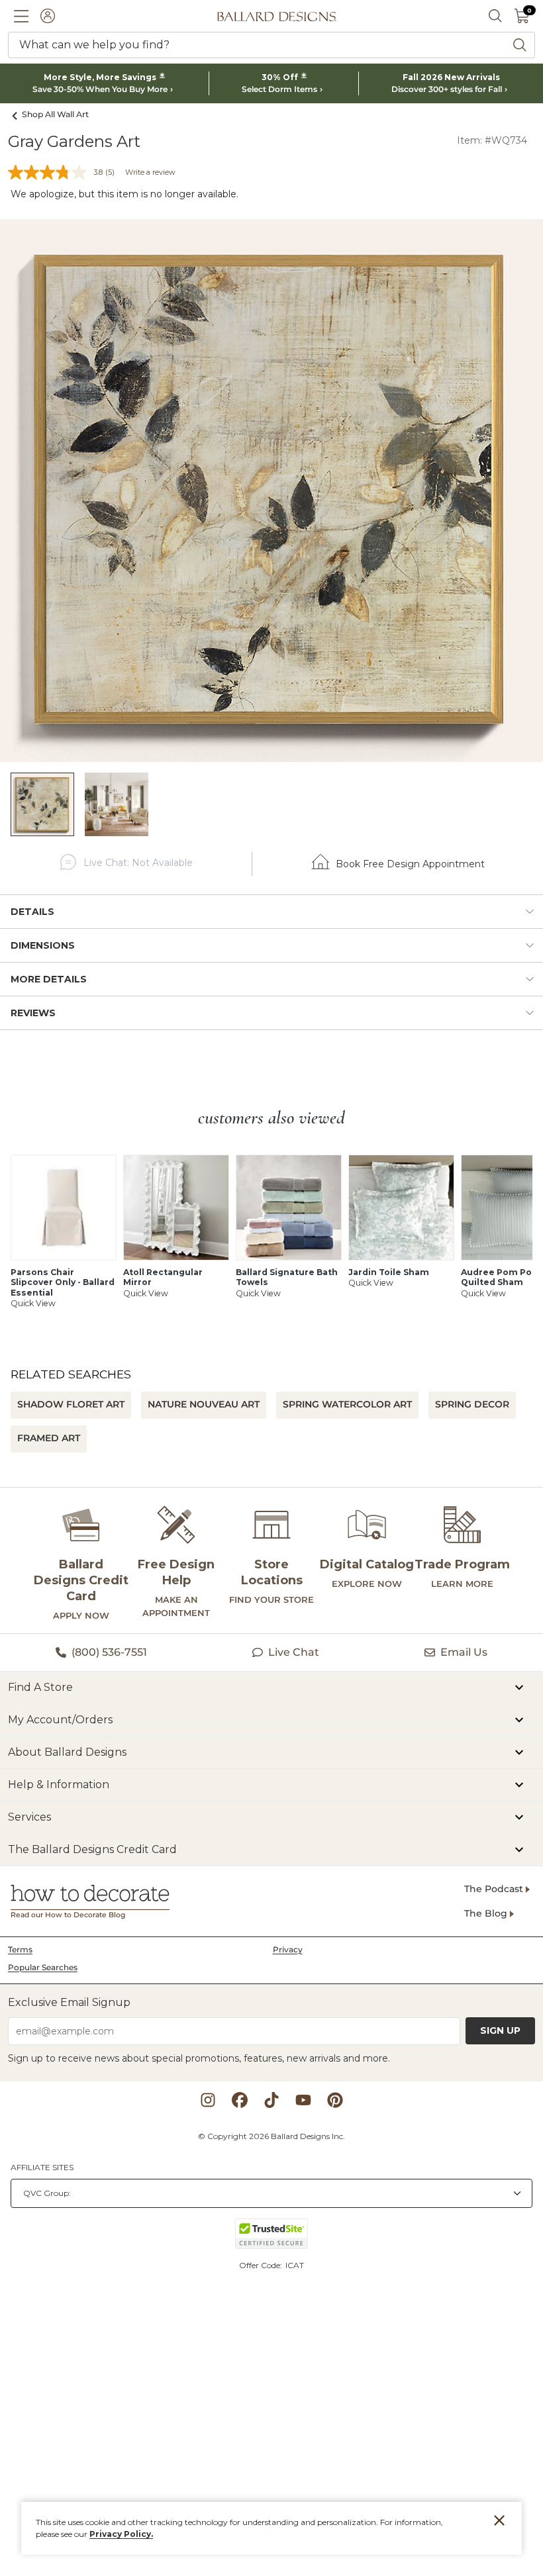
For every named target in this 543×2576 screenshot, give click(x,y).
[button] (21, 16)
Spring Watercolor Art (347, 1404)
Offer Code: (262, 2265)
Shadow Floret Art (71, 1404)
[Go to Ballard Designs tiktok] (271, 2100)
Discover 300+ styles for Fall (447, 89)
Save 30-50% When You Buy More (100, 89)
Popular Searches (43, 1967)
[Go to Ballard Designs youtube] (303, 2100)
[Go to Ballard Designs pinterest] (335, 2100)
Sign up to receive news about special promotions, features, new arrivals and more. (199, 2058)
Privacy (288, 1949)
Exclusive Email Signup (69, 2002)
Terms (20, 1949)
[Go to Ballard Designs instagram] (208, 2100)
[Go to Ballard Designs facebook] (240, 2100)
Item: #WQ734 (492, 140)
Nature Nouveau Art (204, 1404)
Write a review (150, 172)
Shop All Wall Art (55, 114)
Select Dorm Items (279, 89)
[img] (271, 491)
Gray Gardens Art (74, 141)
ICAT (295, 2265)
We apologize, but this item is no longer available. (124, 194)
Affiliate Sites (42, 2167)
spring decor (472, 1404)
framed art (49, 1438)
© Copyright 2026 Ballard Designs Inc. (271, 2136)
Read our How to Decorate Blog (68, 1915)
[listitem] (42, 804)
